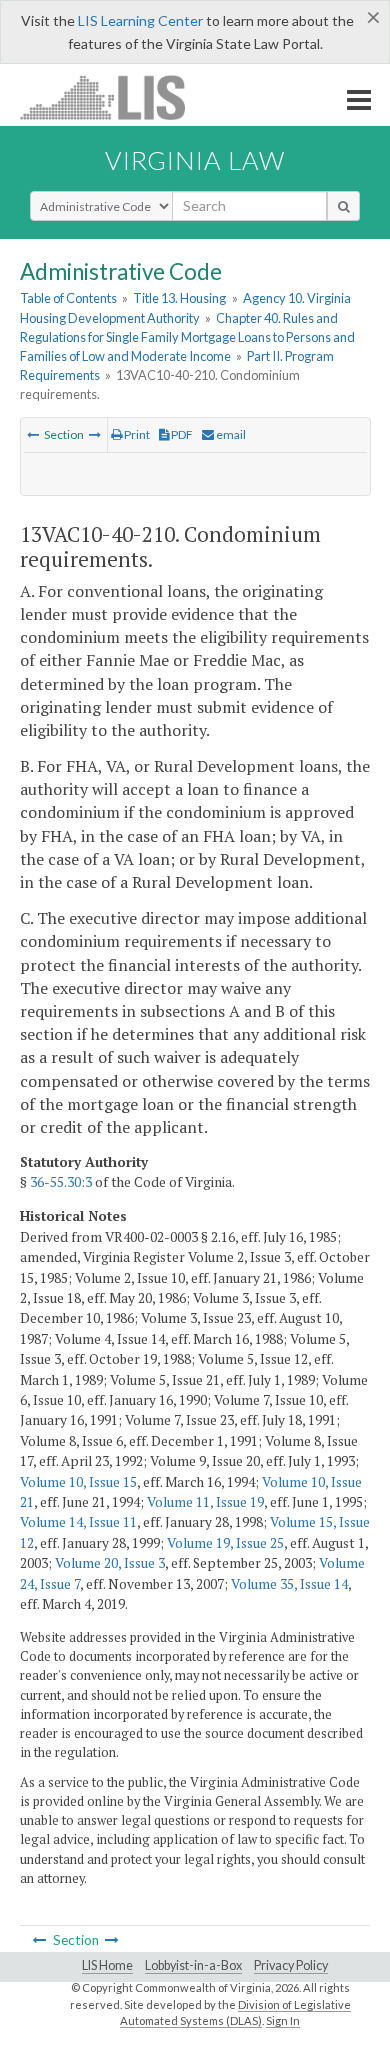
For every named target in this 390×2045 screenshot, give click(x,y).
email (230, 434)
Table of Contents (68, 298)
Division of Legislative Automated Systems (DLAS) (235, 2013)
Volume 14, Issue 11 (78, 1522)
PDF (181, 434)
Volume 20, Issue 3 (110, 1563)
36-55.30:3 (61, 1182)
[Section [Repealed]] (33, 434)
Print (136, 434)
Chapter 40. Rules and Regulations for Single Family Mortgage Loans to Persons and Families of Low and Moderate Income (187, 337)
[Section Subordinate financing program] (95, 434)
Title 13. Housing (179, 298)
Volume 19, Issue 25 (225, 1543)
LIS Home (107, 1965)
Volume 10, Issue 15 (78, 1482)
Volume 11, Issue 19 (205, 1502)
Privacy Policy (291, 1965)
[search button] (343, 206)
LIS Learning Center (140, 20)
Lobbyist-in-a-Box (193, 1965)
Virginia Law (195, 160)
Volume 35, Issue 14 (289, 1584)
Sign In (283, 2020)
